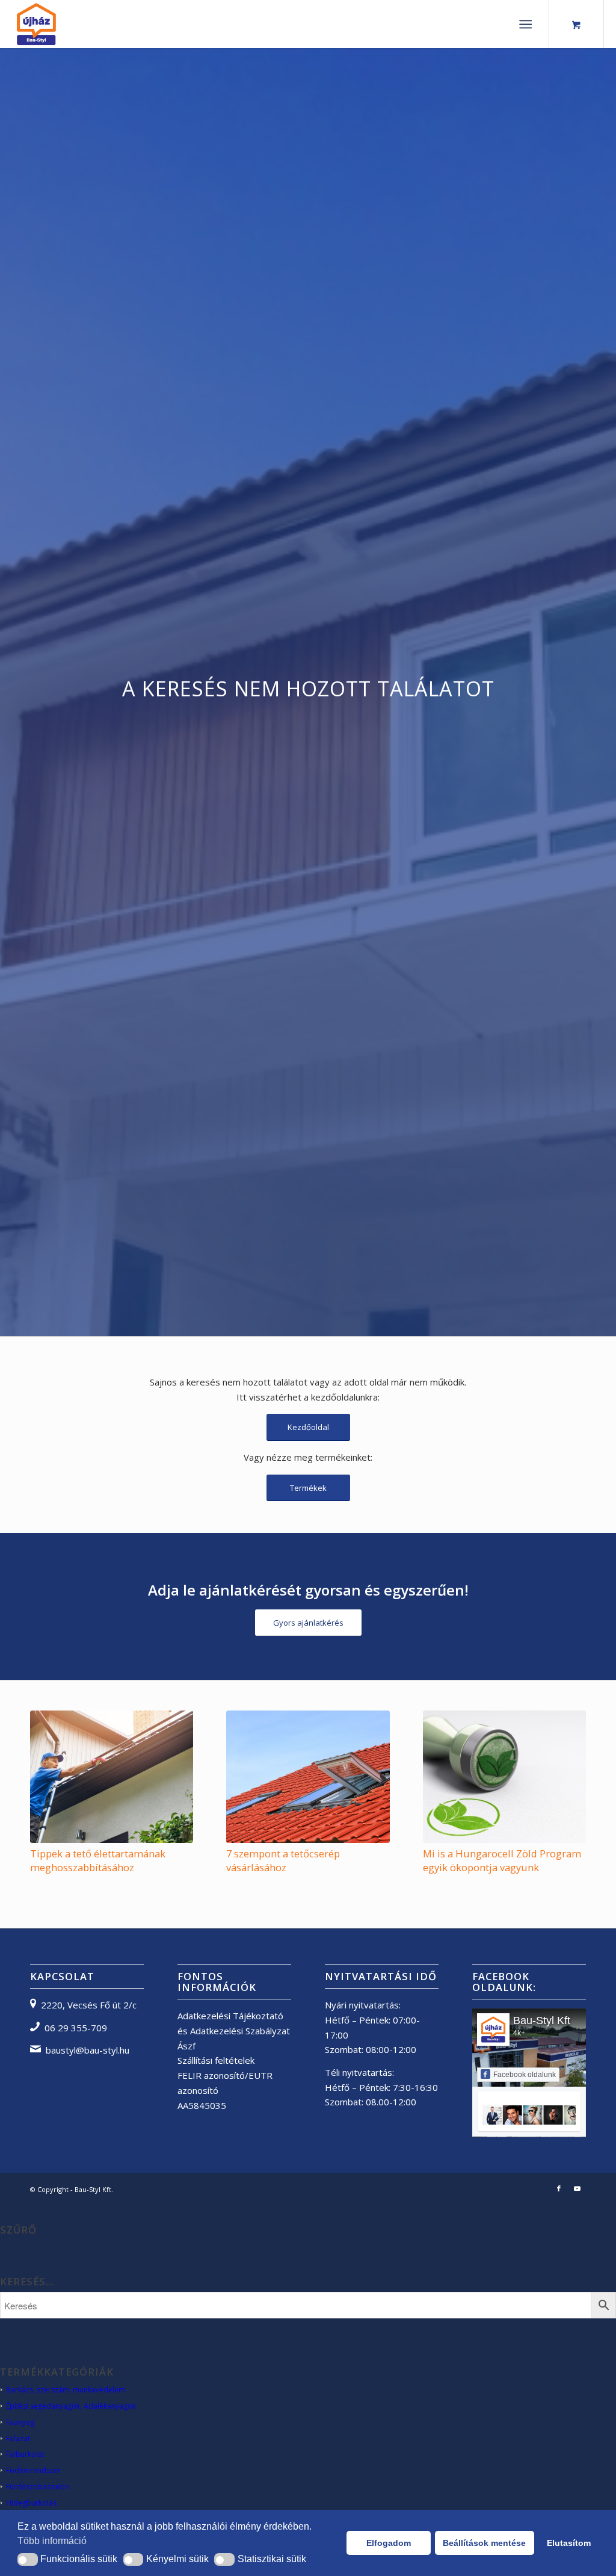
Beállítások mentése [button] (484, 2543)
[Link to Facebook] (559, 2188)
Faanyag (20, 2422)
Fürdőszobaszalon (38, 2487)
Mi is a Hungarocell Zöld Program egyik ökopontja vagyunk (502, 1860)
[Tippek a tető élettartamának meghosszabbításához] (112, 1776)
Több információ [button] (52, 2541)
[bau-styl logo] (64, 24)
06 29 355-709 (76, 2028)
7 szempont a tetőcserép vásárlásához (283, 1860)
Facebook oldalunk (525, 2075)
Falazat (18, 2438)
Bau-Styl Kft (542, 2020)
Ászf (186, 2046)
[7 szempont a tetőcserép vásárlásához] (308, 1776)
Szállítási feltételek (216, 2060)
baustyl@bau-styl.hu (88, 2050)
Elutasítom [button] (569, 2543)
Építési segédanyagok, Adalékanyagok (71, 2406)
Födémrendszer (33, 2470)
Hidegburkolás (31, 2503)
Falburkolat (25, 2454)
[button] (28, 2559)
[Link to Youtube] (577, 2188)
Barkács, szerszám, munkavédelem (66, 2390)
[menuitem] (528, 24)
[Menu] (525, 24)
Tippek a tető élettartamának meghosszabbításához (98, 1860)
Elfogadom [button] (389, 2543)
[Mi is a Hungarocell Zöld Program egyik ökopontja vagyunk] (504, 1776)
